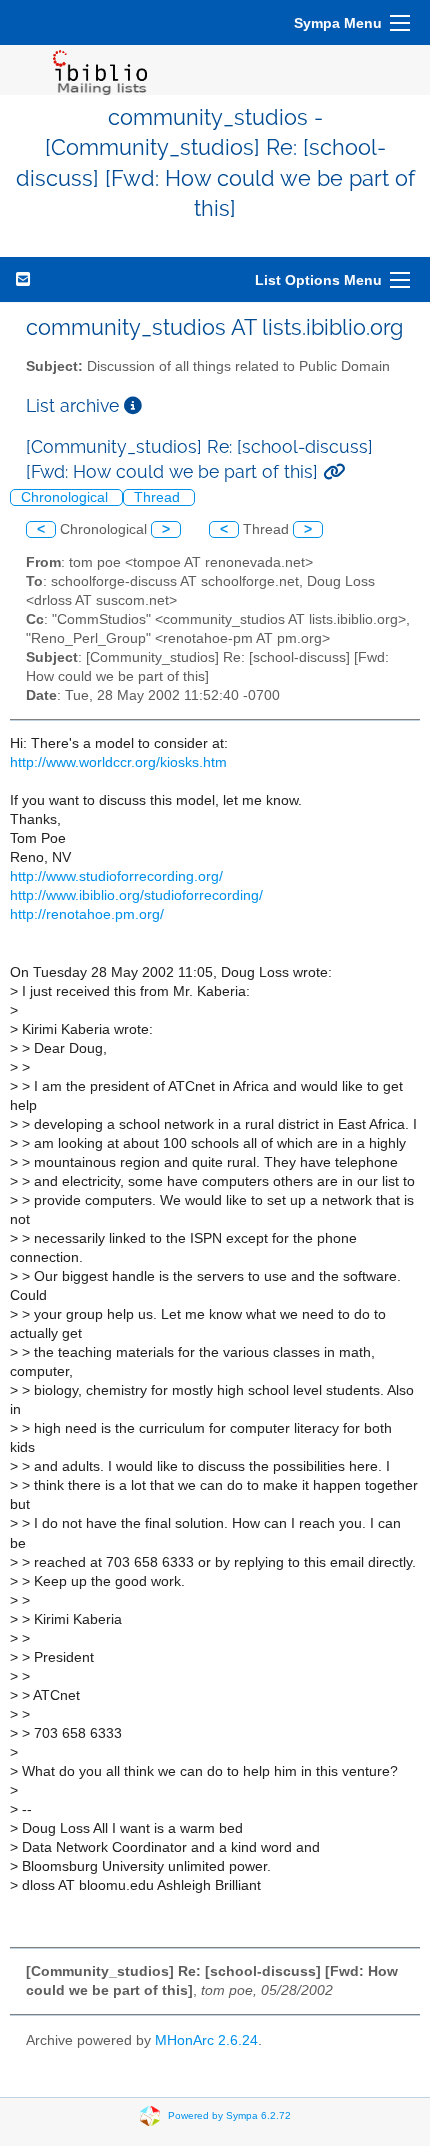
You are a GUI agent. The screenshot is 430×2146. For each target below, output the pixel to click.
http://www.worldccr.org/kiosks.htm (118, 762)
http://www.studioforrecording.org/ (116, 876)
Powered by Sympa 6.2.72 (229, 2115)
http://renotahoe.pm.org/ (87, 914)
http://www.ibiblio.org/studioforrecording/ (136, 895)
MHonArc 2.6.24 (206, 2040)
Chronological (66, 497)
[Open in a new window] (133, 405)
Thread (159, 497)
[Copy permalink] (334, 471)
